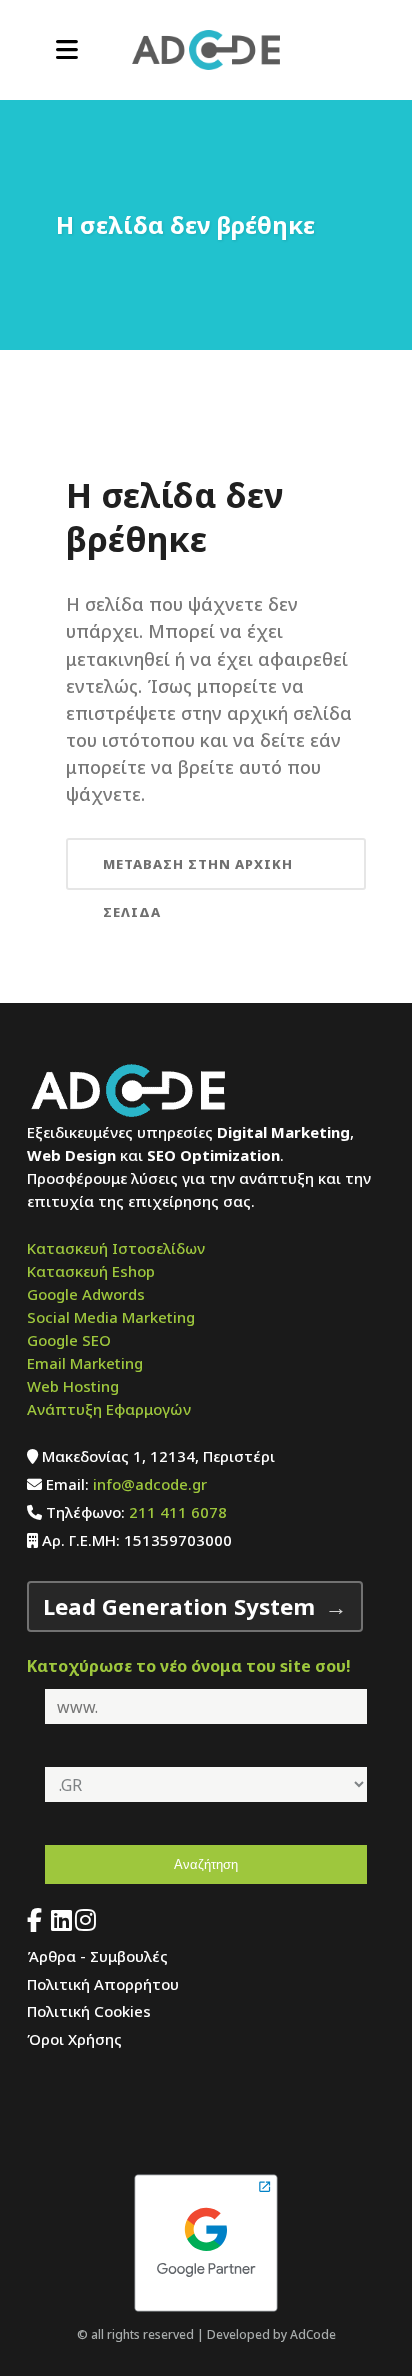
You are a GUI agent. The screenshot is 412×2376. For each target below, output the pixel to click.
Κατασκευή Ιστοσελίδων (116, 1248)
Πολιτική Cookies (89, 2011)
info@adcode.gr (150, 1484)
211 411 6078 (178, 1512)
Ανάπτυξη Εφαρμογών (109, 1409)
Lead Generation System (179, 1606)
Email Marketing (85, 1363)
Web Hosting (73, 1386)
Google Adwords (86, 1294)
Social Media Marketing (111, 1317)
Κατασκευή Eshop (91, 1271)
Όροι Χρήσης (74, 2039)
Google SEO (69, 1340)
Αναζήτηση (206, 1864)
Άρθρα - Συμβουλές (97, 1956)
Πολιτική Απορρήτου (103, 1984)
